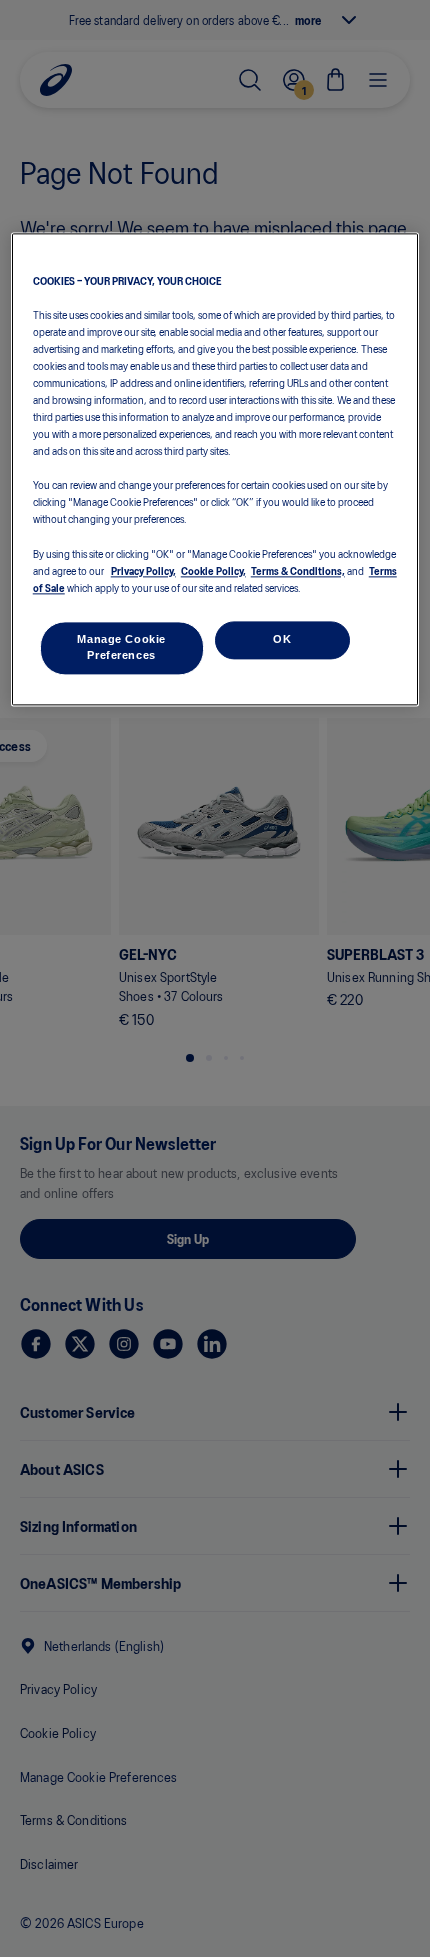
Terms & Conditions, (298, 570)
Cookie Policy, (213, 570)
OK (282, 639)
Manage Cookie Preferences (121, 647)
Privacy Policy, (143, 570)
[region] (215, 469)
